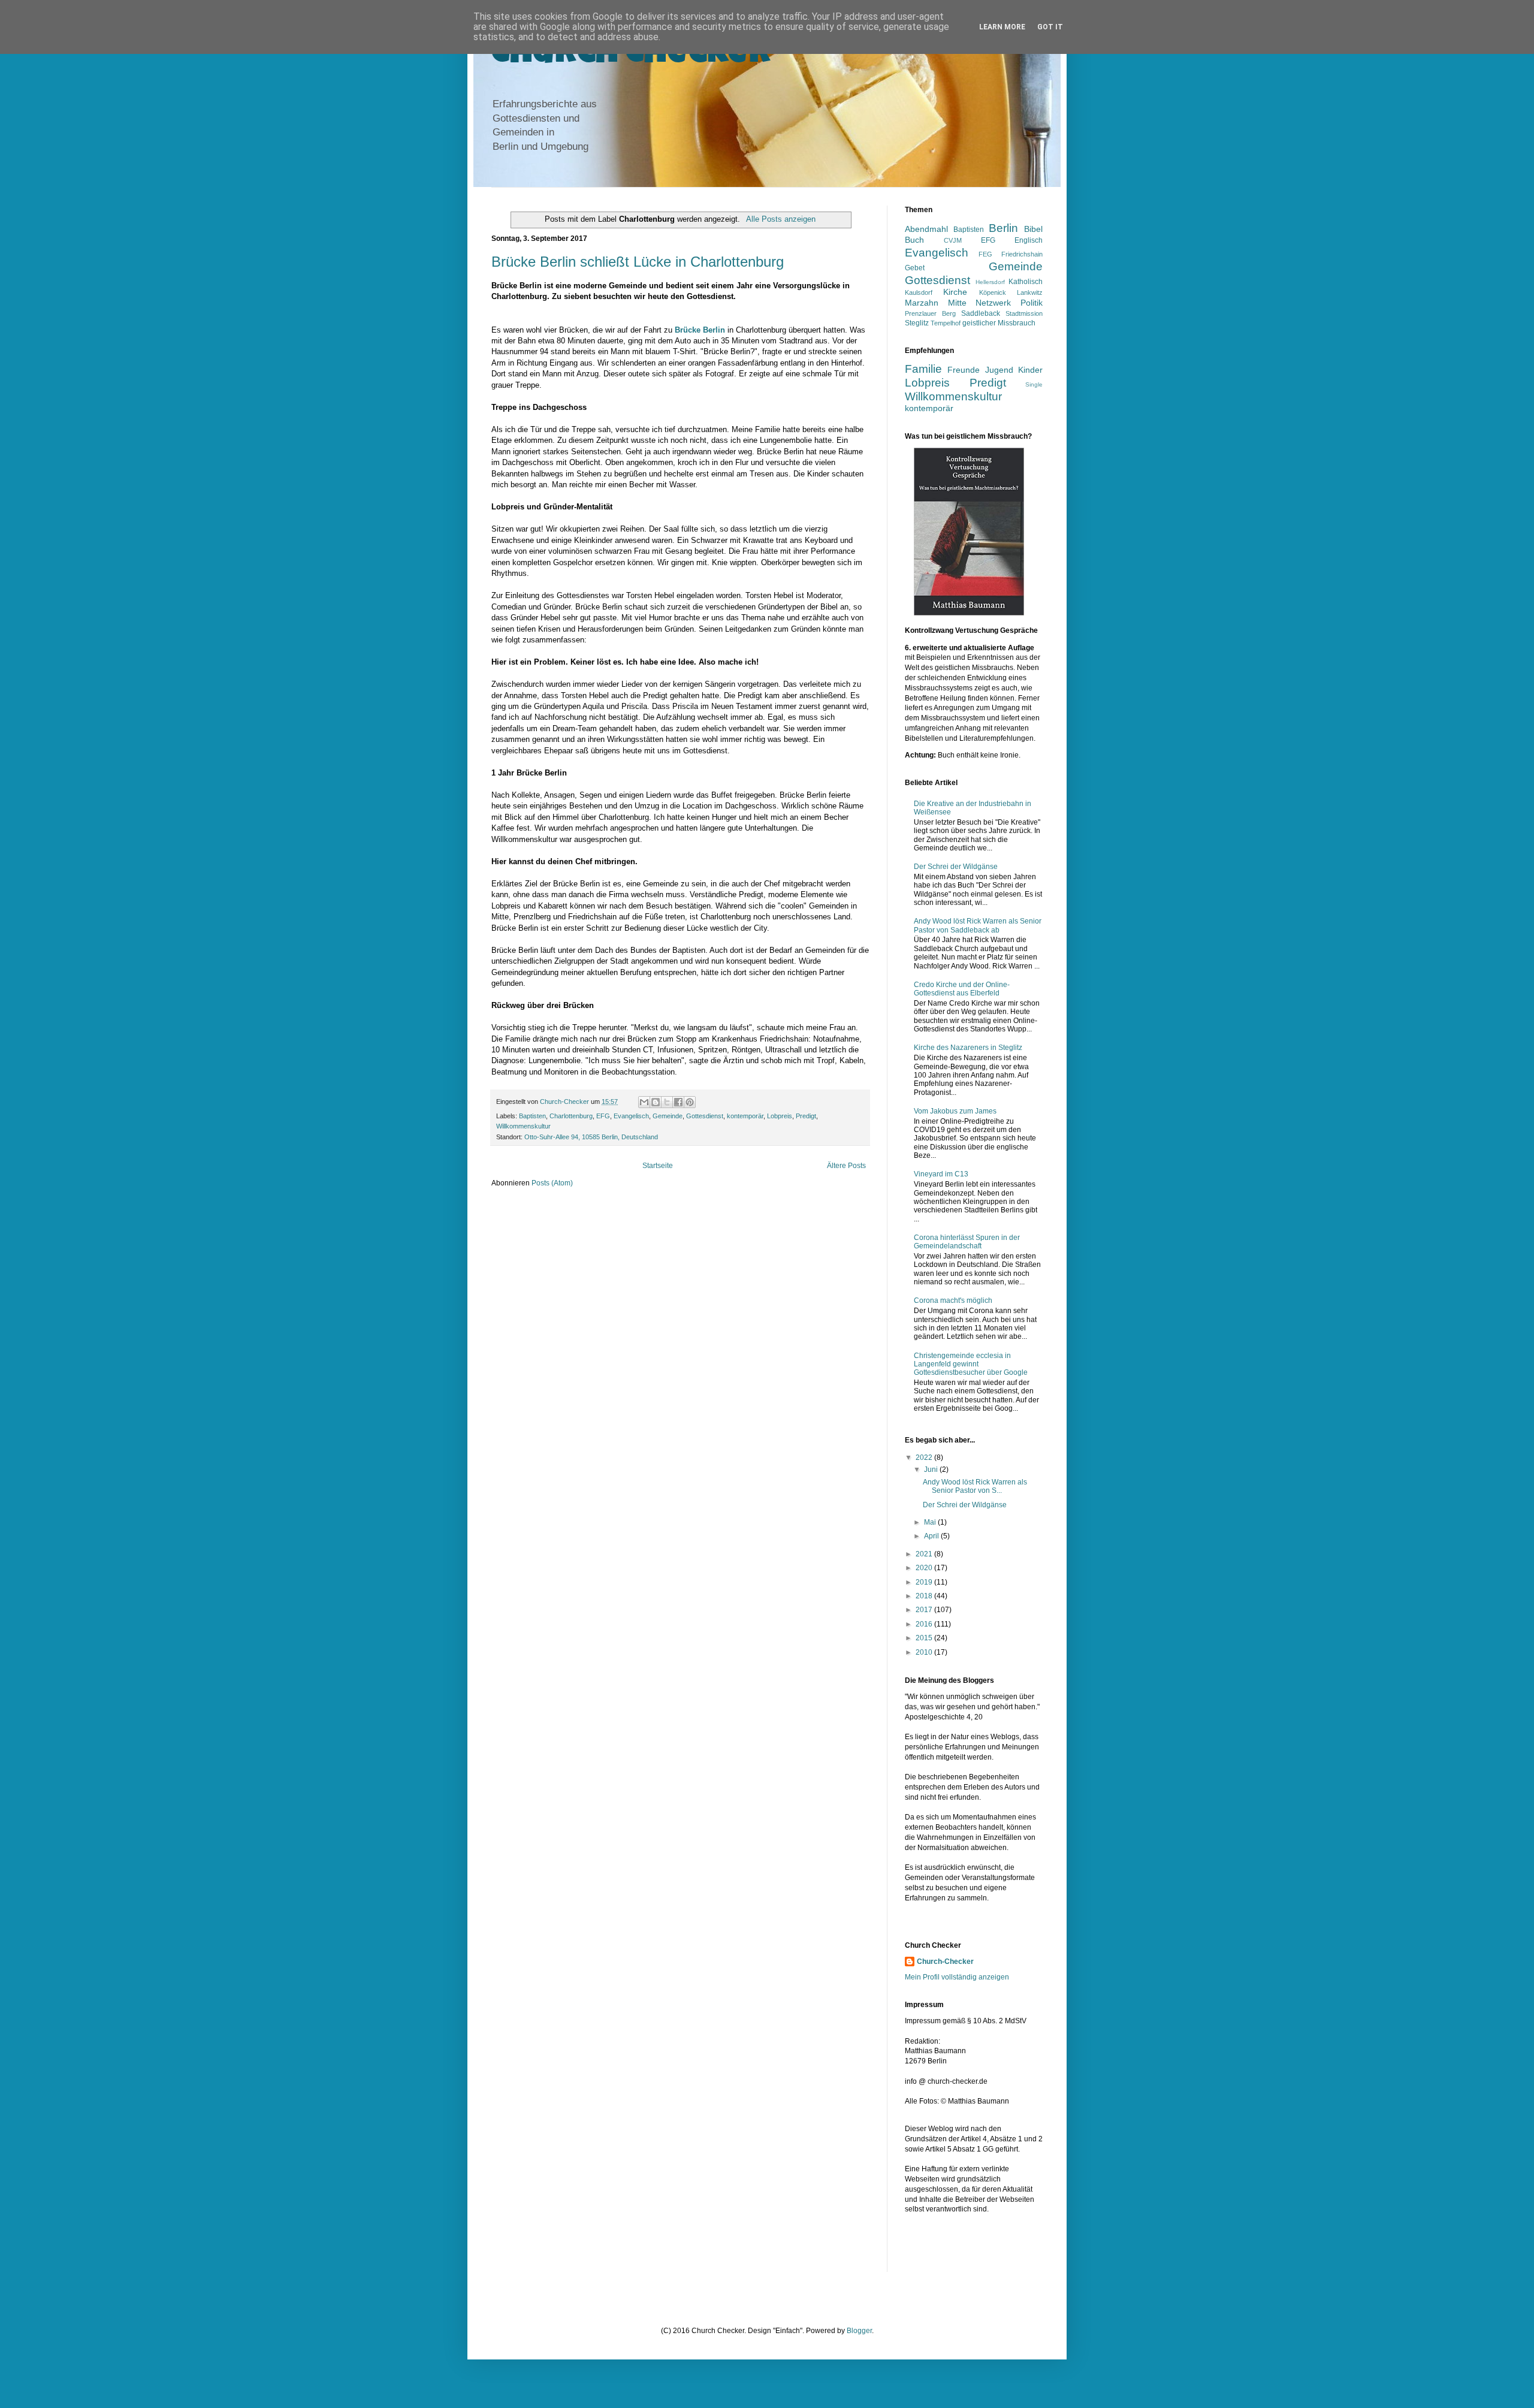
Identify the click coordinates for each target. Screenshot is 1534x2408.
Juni (932, 1469)
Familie (923, 369)
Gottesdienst (705, 1116)
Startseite (658, 1166)
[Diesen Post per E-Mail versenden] (644, 1102)
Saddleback (981, 313)
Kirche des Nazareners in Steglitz (968, 1048)
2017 (925, 1610)
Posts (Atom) (552, 1183)
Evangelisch (631, 1116)
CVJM (953, 240)
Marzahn (922, 303)
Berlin (1003, 228)
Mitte (957, 303)
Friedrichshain (1022, 254)
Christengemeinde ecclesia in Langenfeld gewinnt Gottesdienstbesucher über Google (971, 1364)
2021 (925, 1554)
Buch (914, 240)
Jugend (999, 370)
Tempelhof (946, 323)
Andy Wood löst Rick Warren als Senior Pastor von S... (975, 1486)
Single (1034, 384)
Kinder (1030, 370)
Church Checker (631, 55)
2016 (925, 1624)
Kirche (955, 292)
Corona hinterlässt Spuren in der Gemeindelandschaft (967, 1242)
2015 (925, 1638)
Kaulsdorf (919, 292)
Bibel (1033, 229)
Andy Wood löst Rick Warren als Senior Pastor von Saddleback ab (978, 925)
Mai (931, 1522)
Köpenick (993, 292)
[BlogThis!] (656, 1102)
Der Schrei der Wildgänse (956, 867)
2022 (925, 1458)
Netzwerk (993, 303)
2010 (925, 1652)
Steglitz (917, 323)
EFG (603, 1116)
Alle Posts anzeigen (780, 219)
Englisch (1029, 240)
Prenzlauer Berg (930, 313)
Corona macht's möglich (953, 1300)
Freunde (964, 370)
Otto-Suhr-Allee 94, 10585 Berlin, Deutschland (591, 1137)
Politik (1032, 303)
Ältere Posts (846, 1166)
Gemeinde (668, 1116)
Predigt (806, 1116)
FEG (985, 254)
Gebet (915, 268)
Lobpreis (780, 1116)
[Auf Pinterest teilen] (690, 1102)
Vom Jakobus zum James (955, 1111)
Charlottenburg (571, 1116)
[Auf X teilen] (667, 1102)
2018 (925, 1596)
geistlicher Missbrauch (999, 323)
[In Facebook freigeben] (678, 1102)
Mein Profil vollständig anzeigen (957, 1977)
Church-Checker (945, 1962)
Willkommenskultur (523, 1126)
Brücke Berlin (700, 330)
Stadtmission (1024, 313)
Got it (1050, 27)
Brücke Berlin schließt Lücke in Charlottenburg (638, 262)
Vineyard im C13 (941, 1174)
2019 (925, 1582)
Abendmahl (926, 229)
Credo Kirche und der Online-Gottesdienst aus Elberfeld (962, 989)
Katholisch (1026, 282)
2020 (925, 1568)
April (932, 1536)
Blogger (859, 2331)
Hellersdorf (990, 282)
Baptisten (532, 1116)
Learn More (1002, 27)
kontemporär (745, 1116)
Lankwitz (1030, 292)
